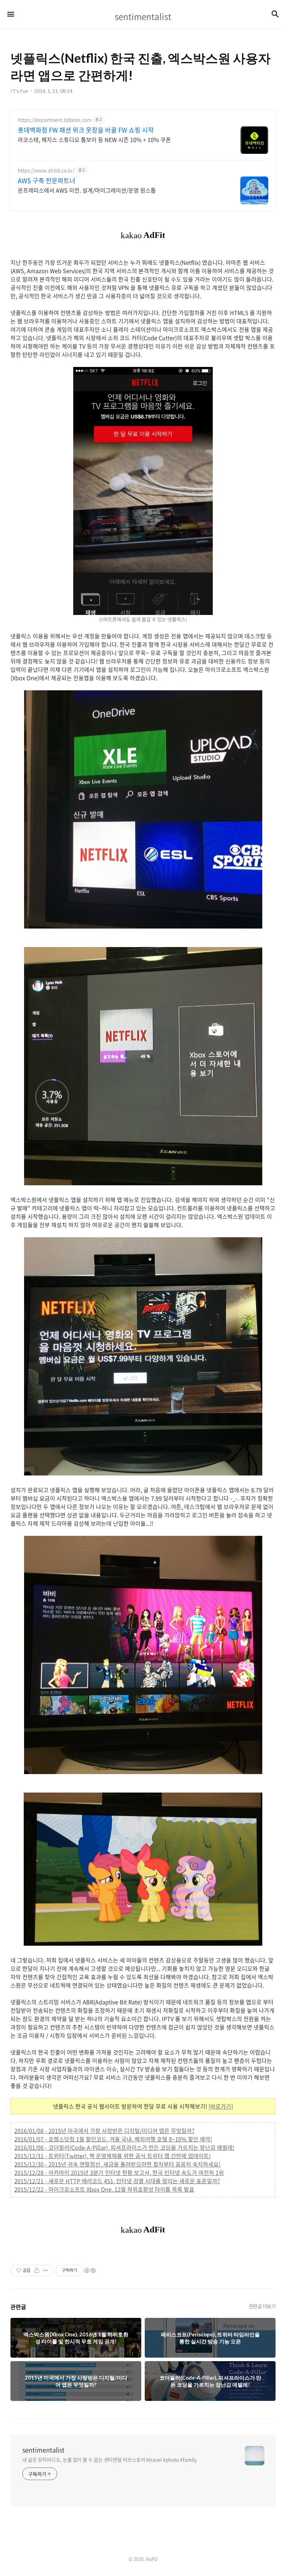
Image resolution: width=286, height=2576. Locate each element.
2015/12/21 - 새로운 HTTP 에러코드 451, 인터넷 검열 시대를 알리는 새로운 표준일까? (117, 2181)
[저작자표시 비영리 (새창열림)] (90, 2270)
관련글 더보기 (262, 2306)
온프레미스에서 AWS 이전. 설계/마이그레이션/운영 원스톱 (87, 190)
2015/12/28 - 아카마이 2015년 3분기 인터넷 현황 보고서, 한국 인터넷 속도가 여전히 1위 (119, 2172)
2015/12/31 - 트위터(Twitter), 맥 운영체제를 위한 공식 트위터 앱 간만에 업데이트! (112, 2156)
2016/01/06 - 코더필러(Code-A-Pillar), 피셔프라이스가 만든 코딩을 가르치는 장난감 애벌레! (124, 2147)
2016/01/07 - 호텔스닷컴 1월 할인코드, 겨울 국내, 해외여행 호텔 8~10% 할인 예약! (113, 2139)
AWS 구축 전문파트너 (47, 181)
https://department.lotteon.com (55, 120)
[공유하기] (37, 2270)
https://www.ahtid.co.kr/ (46, 170)
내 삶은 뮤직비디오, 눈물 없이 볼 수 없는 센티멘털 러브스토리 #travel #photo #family (110, 2459)
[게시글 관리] (46, 2270)
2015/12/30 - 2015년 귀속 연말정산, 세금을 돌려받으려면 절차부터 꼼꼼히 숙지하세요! (117, 2164)
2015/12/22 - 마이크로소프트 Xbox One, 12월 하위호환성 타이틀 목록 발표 (104, 2189)
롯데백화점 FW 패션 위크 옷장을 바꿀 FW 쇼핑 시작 (86, 130)
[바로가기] (221, 2106)
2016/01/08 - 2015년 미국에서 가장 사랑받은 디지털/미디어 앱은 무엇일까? (104, 2131)
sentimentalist (43, 2450)
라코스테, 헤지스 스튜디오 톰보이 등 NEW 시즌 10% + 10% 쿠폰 (94, 139)
